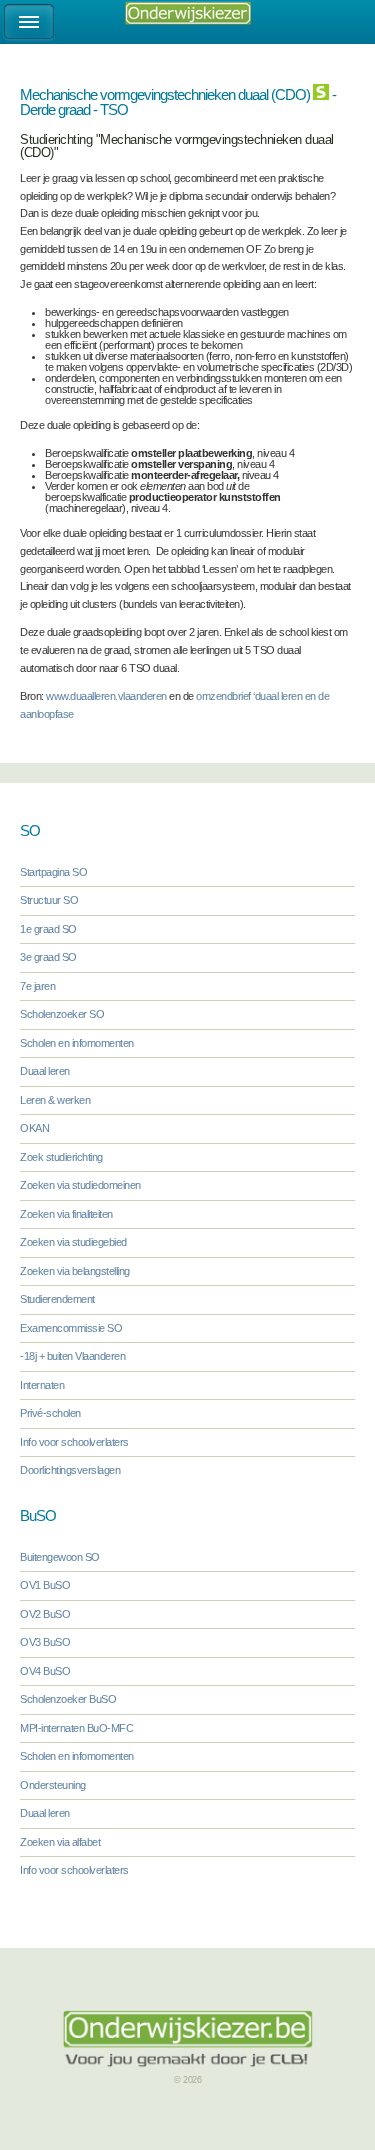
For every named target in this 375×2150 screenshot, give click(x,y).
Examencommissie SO (71, 1328)
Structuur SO (49, 900)
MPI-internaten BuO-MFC (76, 1728)
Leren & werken (55, 1100)
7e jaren (37, 986)
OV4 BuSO (45, 1671)
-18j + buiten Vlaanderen (72, 1356)
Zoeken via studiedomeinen (80, 1185)
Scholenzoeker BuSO (68, 1699)
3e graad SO (48, 957)
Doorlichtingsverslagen (70, 1470)
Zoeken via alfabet (60, 1842)
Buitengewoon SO (60, 1557)
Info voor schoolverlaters (74, 1442)
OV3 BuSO (45, 1642)
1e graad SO (48, 929)
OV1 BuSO (45, 1585)
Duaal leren (45, 1071)
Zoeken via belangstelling (75, 1271)
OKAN (34, 1128)
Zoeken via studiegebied (73, 1242)
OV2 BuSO (45, 1614)
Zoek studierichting (61, 1157)
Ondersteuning (53, 1785)
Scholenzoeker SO (62, 1014)
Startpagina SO (53, 872)
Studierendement (57, 1299)
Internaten (42, 1385)
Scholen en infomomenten (77, 1043)
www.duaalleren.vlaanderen (106, 696)
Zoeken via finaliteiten (66, 1214)
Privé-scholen (50, 1413)
